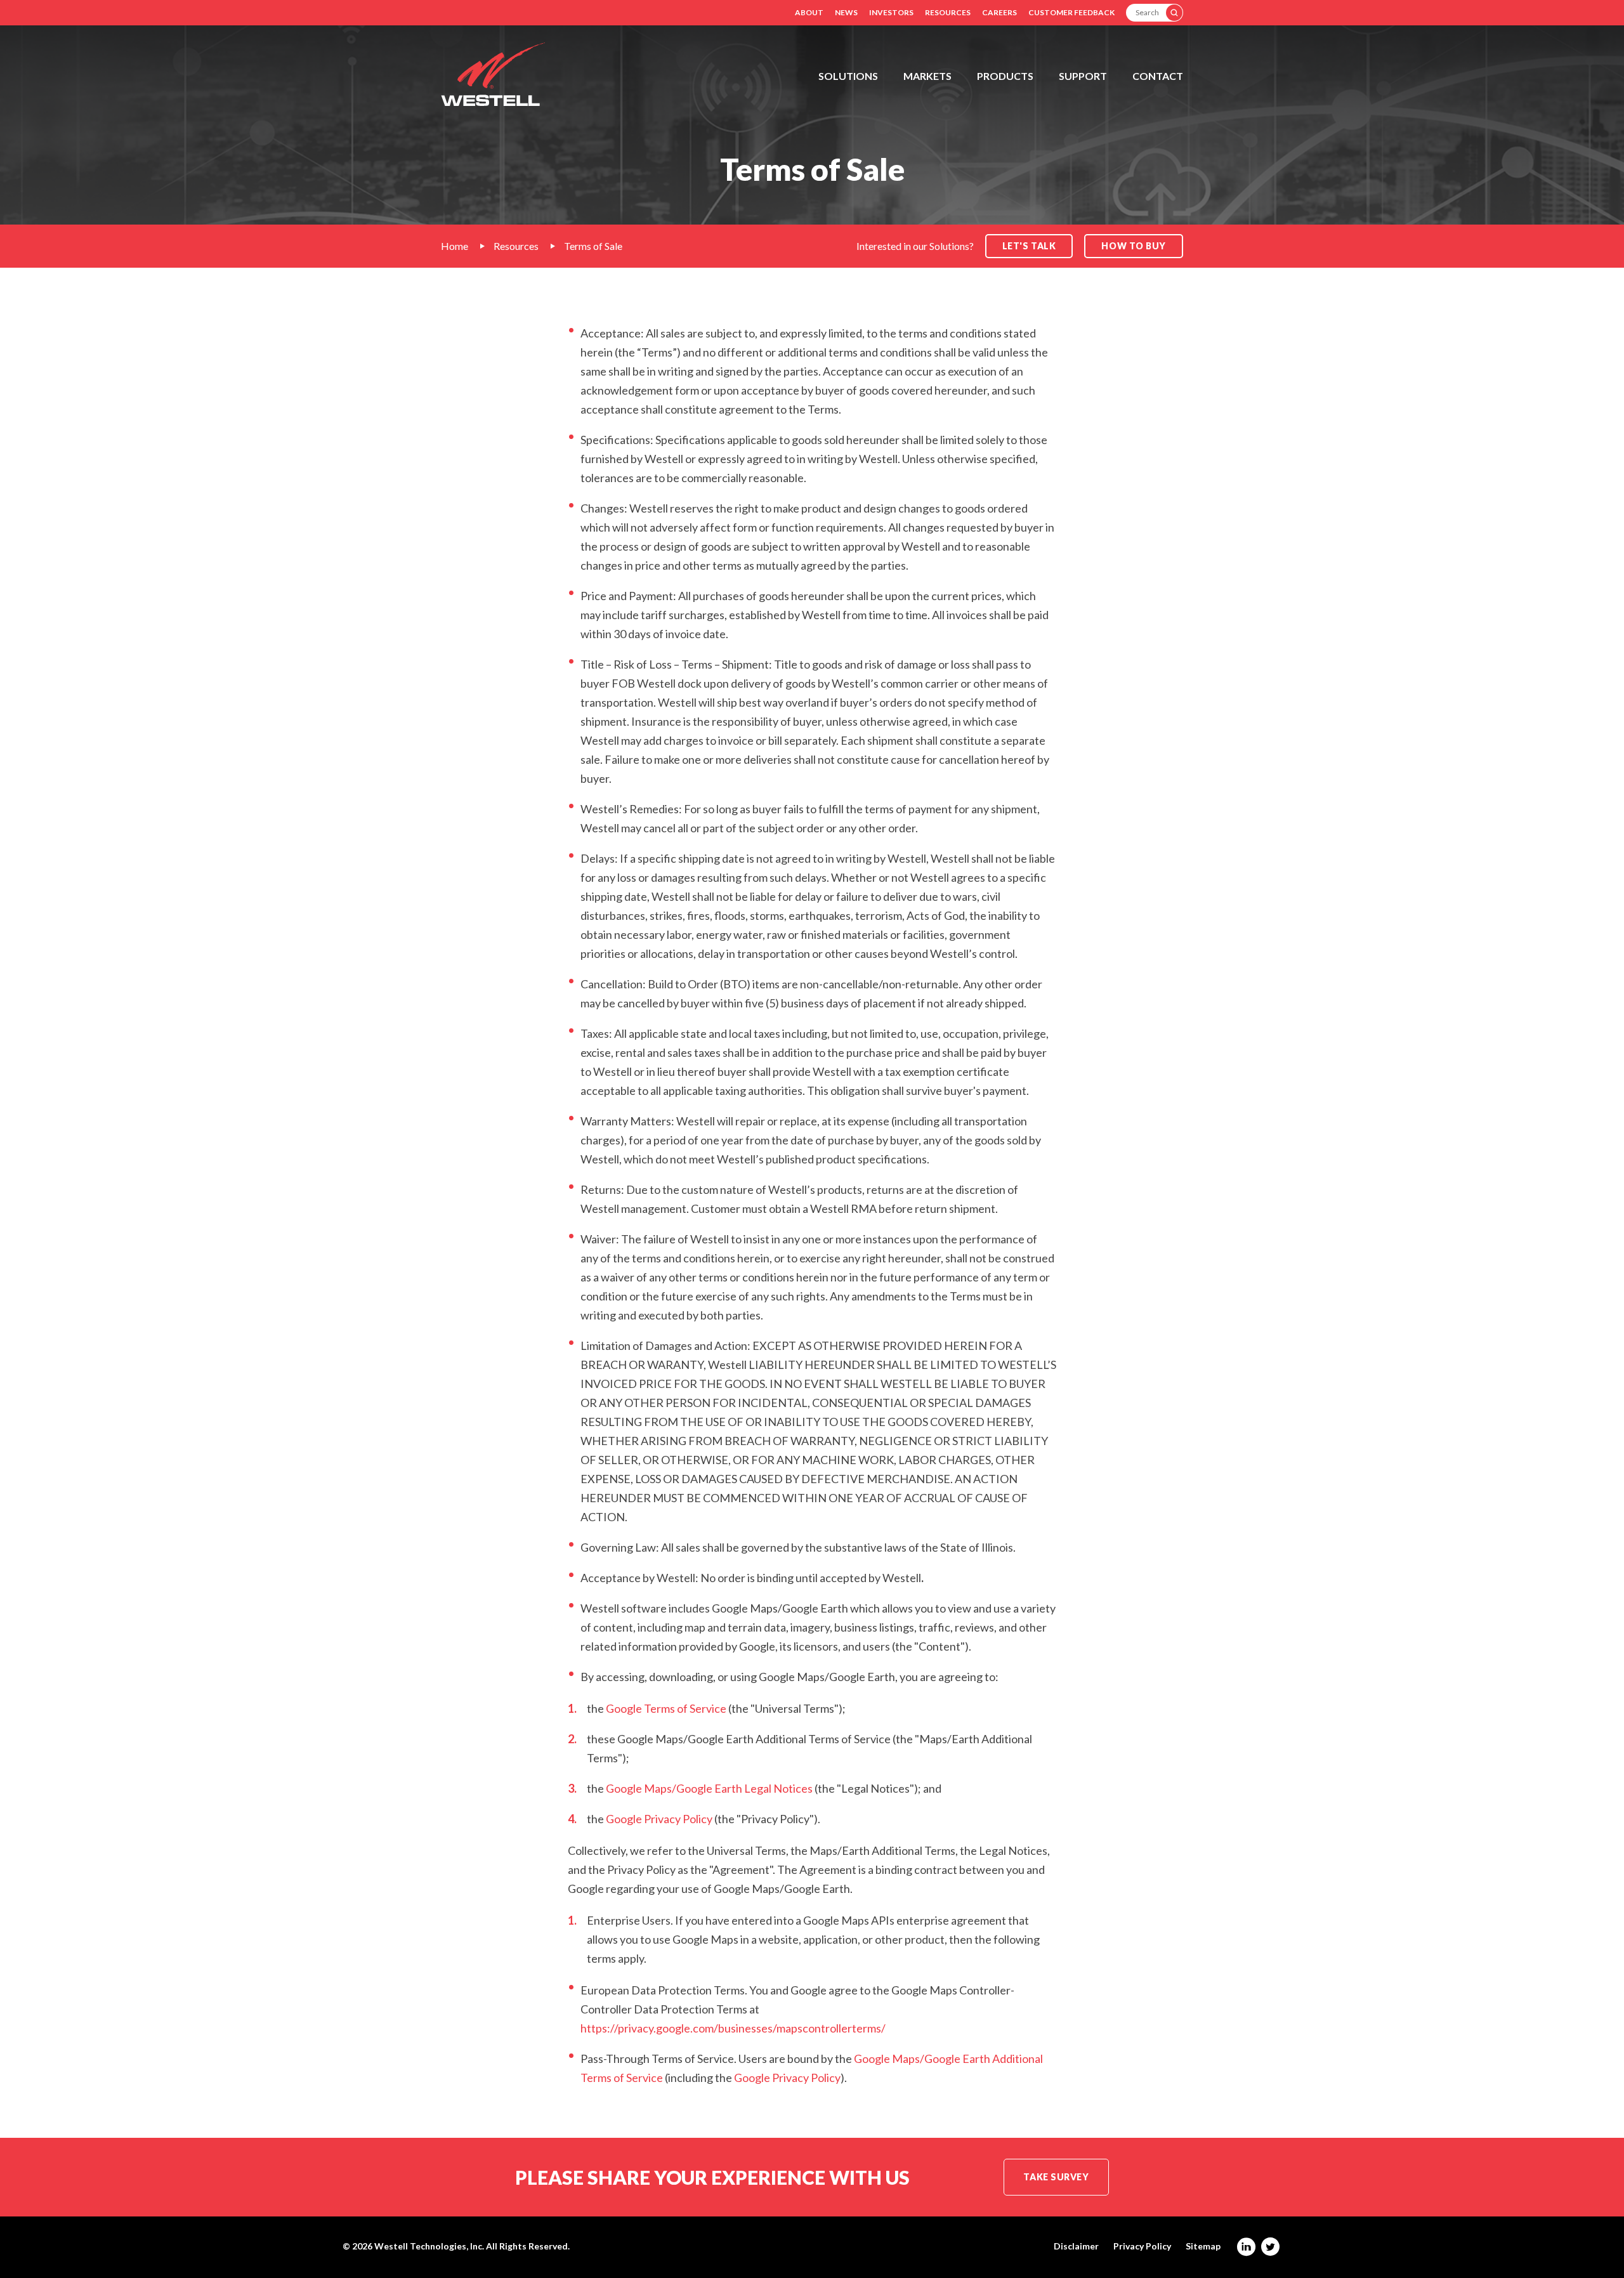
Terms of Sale (593, 246)
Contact (1158, 76)
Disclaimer (1076, 2246)
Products (1005, 76)
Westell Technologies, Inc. (429, 2246)
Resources (948, 12)
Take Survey (1056, 2177)
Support (1083, 76)
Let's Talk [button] (1029, 246)
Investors (891, 12)
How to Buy (1134, 246)
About (809, 12)
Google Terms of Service (666, 1708)
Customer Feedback (1071, 12)
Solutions (848, 76)
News (846, 12)
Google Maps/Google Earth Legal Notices (709, 1788)
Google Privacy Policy (659, 1819)
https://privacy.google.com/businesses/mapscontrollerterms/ (733, 2028)
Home (455, 246)
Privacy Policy (1142, 2246)
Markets (927, 76)
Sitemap (1203, 2246)
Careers (999, 12)
